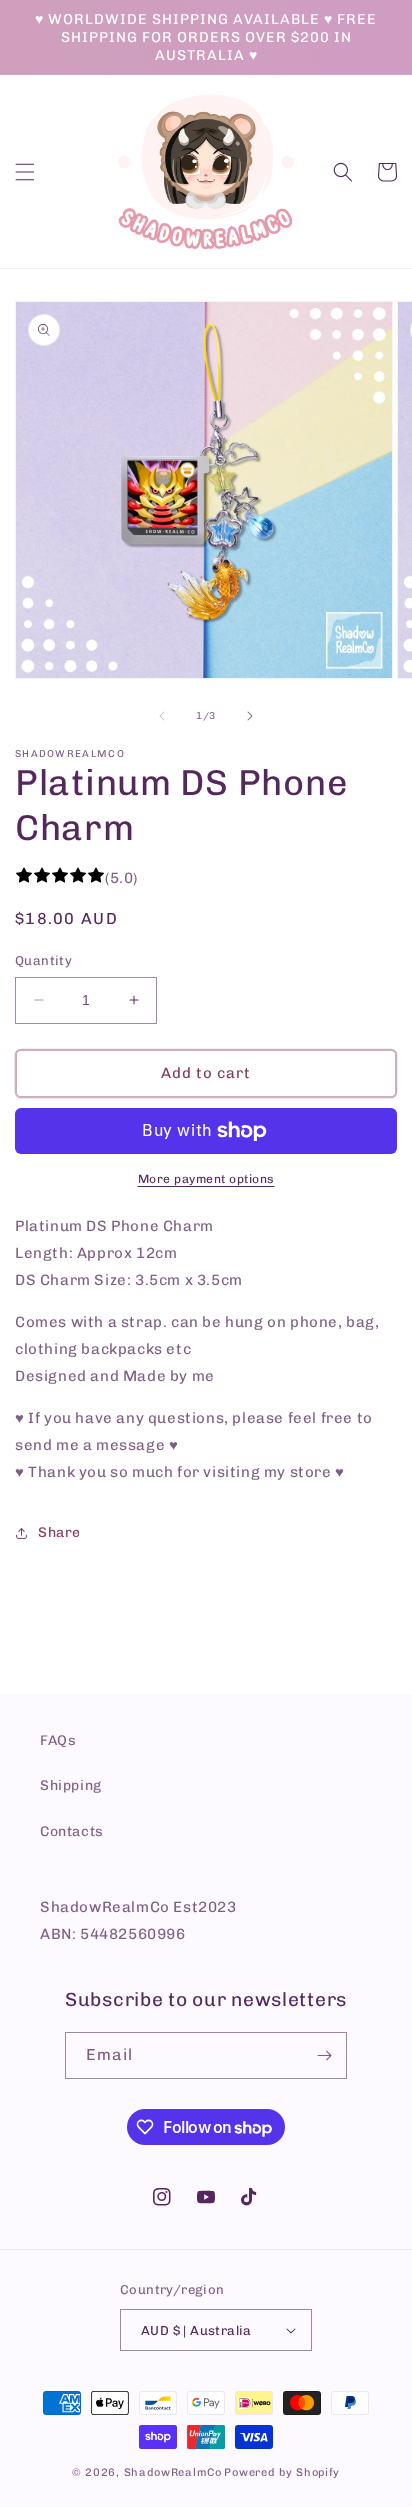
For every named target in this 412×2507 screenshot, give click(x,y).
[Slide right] (250, 716)
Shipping (71, 1785)
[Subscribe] (324, 2055)
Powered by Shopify (282, 2472)
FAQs (58, 1740)
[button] (25, 172)
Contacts (72, 1831)
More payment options (206, 1179)
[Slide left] (162, 716)
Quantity (43, 960)
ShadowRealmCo (173, 2472)
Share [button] (59, 1532)
